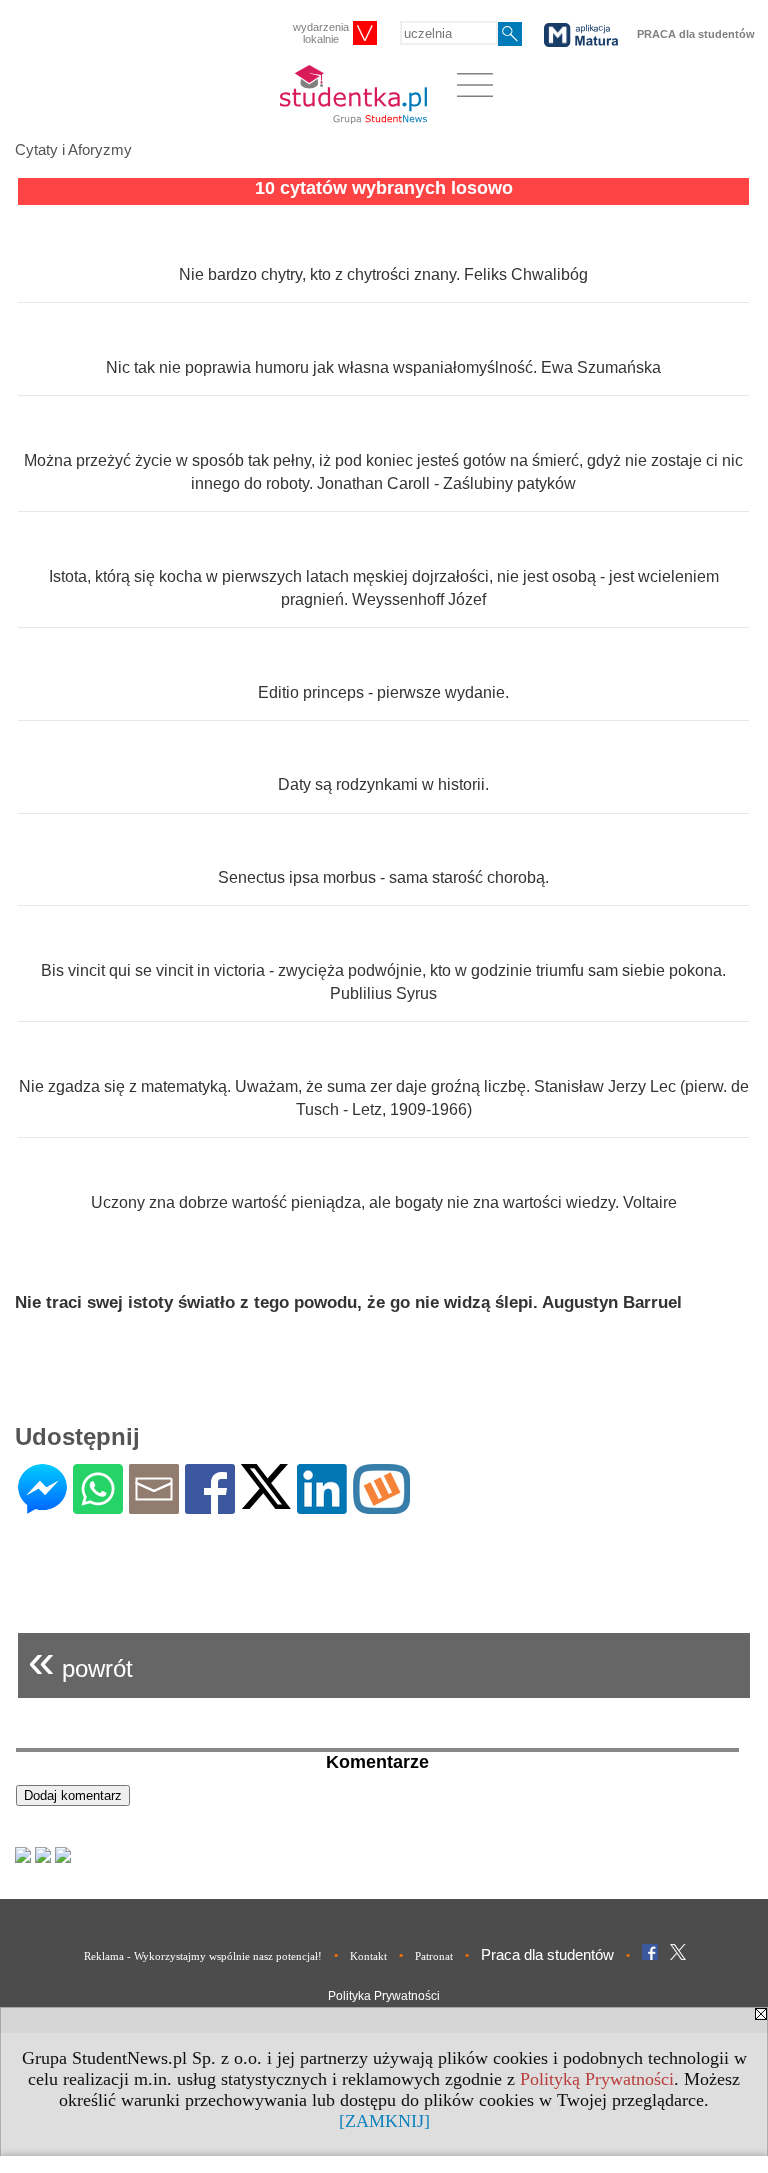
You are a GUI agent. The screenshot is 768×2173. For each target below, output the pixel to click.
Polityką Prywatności (597, 2079)
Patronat (434, 1956)
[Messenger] (42, 1505)
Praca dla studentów (547, 1954)
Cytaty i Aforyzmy (73, 149)
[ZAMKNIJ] (384, 2121)
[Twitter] (266, 1500)
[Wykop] (381, 1505)
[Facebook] (210, 1505)
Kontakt (368, 1956)
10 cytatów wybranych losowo (384, 188)
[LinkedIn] (322, 1505)
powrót (80, 1660)
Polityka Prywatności (384, 1996)
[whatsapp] (98, 1505)
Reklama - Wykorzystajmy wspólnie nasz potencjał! (203, 1956)
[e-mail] (154, 1505)
